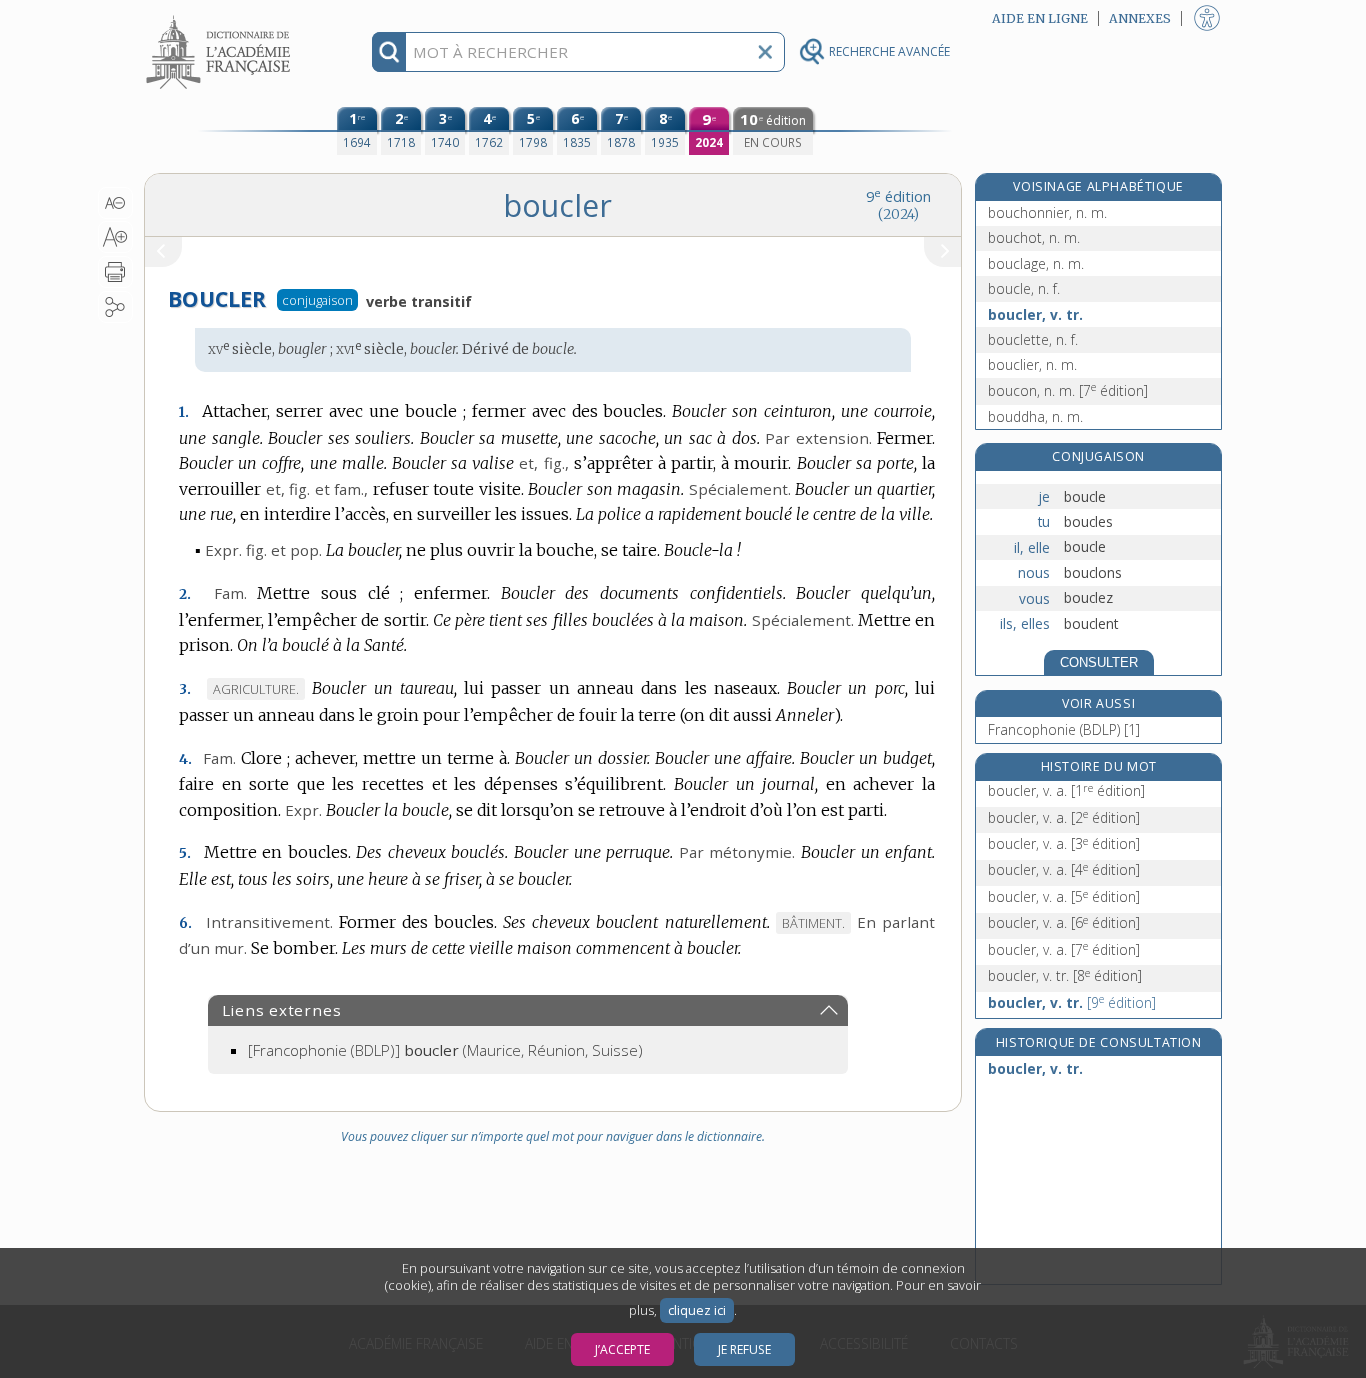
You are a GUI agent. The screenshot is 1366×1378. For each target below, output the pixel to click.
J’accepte (622, 1349)
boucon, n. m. (1068, 390)
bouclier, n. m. (1032, 364)
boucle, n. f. (1024, 288)
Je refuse (744, 1349)
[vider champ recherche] (765, 52)
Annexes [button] (1140, 18)
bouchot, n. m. (1034, 237)
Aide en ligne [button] (1040, 18)
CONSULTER (1099, 662)
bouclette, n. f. (1033, 339)
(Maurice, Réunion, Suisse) (445, 1050)
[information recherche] (389, 52)
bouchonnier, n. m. (1047, 212)
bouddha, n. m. (1035, 416)
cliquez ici (697, 1310)
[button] (115, 203)
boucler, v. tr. (1035, 314)
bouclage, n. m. (1036, 263)
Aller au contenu (221, 17)
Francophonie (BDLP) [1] (1064, 729)
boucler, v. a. (1066, 790)
